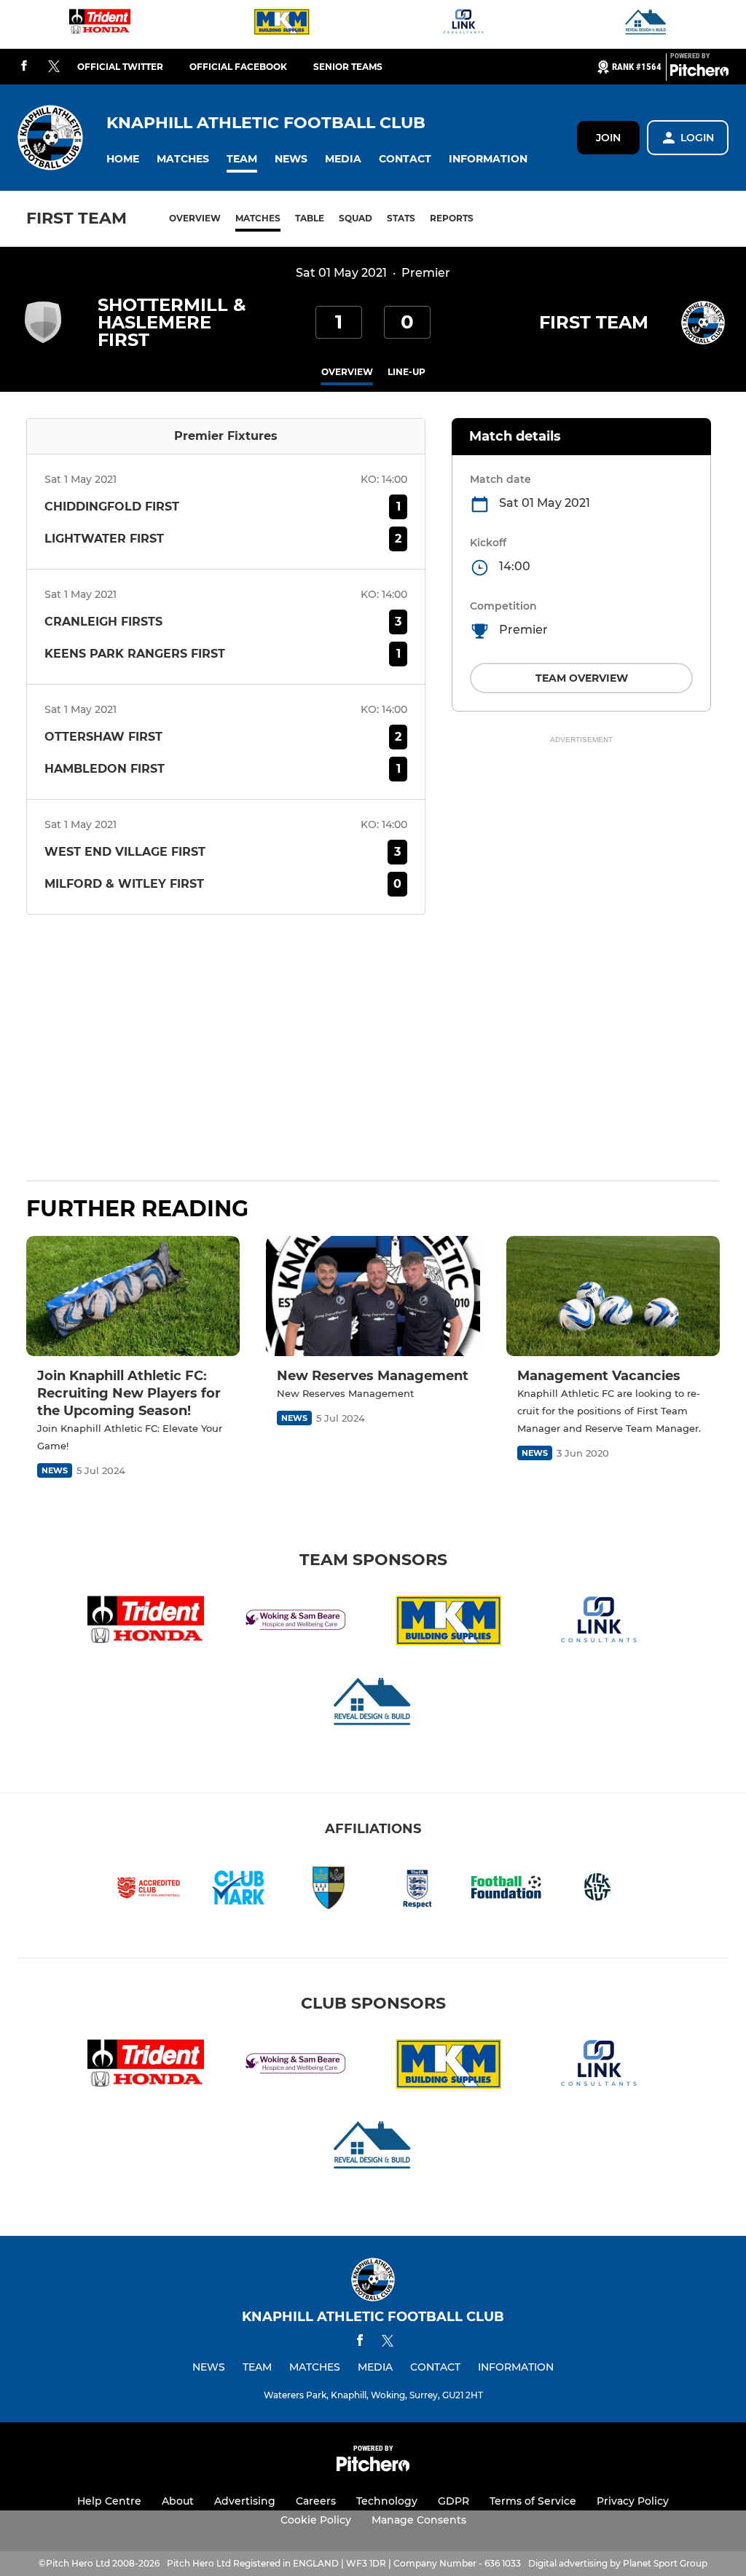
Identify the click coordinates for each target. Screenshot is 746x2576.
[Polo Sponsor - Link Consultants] (464, 24)
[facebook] (24, 67)
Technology (387, 2501)
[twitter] (54, 67)
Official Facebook (238, 67)
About (178, 2501)
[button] (123, 159)
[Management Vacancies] (613, 1296)
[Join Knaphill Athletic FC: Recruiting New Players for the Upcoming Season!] (133, 1296)
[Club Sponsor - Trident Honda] (100, 24)
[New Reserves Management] (373, 1296)
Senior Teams (348, 67)
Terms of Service (533, 2501)
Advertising (245, 2501)
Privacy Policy (633, 2501)
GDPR (454, 2501)
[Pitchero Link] (699, 73)
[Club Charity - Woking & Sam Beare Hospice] (297, 1623)
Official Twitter (120, 67)
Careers (316, 2501)
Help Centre (109, 2501)
